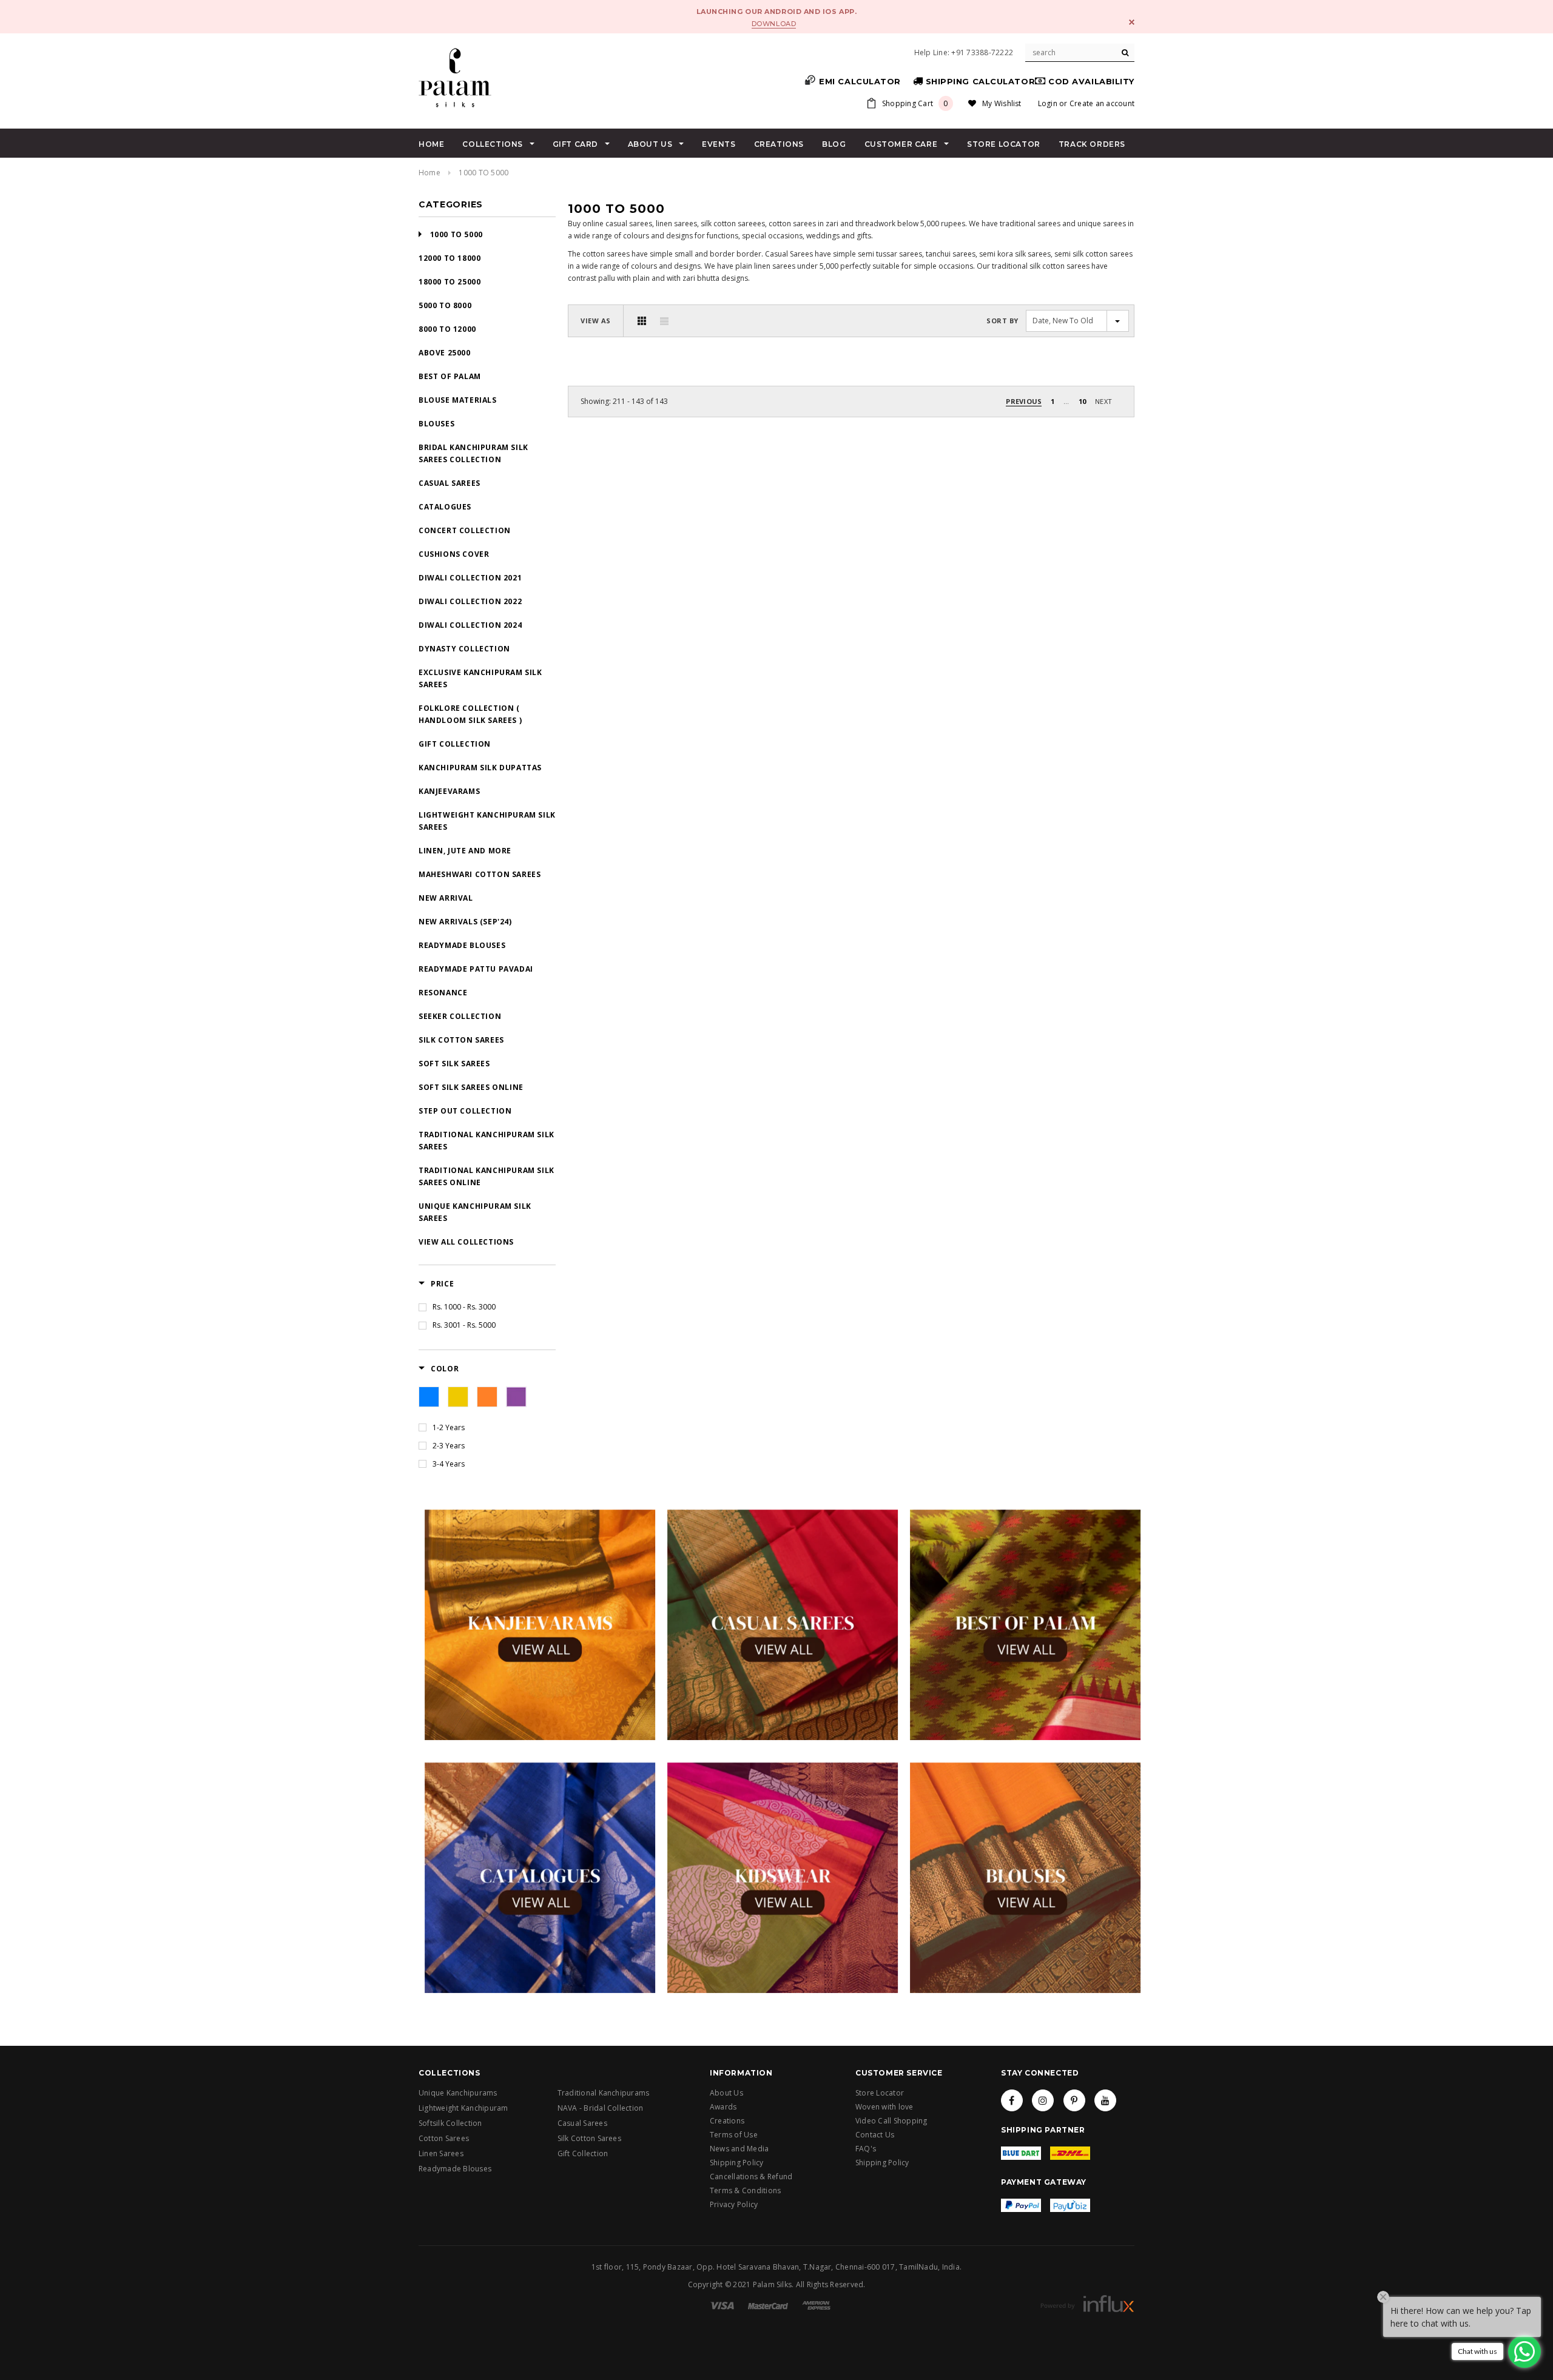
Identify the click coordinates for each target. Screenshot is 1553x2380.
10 (1082, 401)
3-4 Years (449, 1464)
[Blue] (429, 1397)
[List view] (664, 321)
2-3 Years (449, 1446)
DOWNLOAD (774, 24)
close (1132, 22)
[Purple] (516, 1397)
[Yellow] (458, 1397)
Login (1048, 103)
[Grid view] (642, 321)
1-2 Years (449, 1427)
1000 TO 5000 (483, 173)
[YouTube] (1105, 2100)
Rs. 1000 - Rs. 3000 (464, 1307)
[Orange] (487, 1397)
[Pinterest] (1074, 2100)
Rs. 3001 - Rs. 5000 (464, 1325)
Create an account (1102, 103)
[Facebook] (1012, 2100)
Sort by (1002, 321)
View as (596, 321)
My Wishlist (1002, 103)
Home (430, 173)
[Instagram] (1043, 2100)
